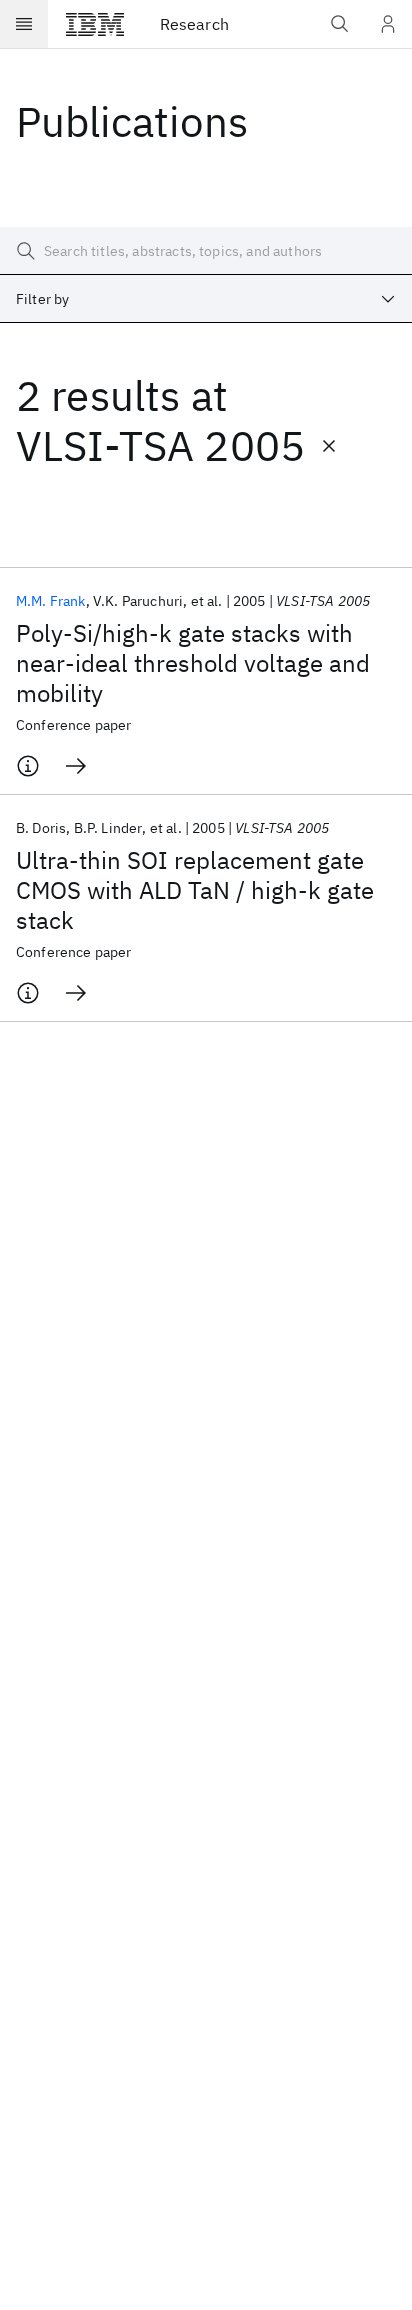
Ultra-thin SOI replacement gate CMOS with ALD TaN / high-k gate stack (195, 890)
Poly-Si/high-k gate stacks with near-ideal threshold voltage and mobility (193, 663)
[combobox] (206, 299)
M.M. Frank (51, 601)
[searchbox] (206, 251)
